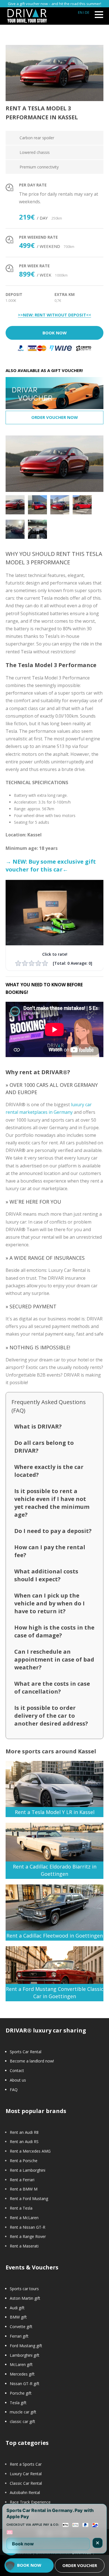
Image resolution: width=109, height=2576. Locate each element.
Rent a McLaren (24, 2218)
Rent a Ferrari (22, 2180)
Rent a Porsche (24, 2161)
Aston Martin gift (25, 2298)
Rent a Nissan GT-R (28, 2227)
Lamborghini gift (25, 2355)
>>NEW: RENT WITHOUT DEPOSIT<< (54, 315)
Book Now (55, 333)
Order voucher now (55, 417)
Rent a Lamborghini (28, 2170)
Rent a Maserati (24, 2246)
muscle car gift (23, 2412)
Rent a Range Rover (28, 2236)
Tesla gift (18, 2403)
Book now (23, 2544)
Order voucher (80, 2565)
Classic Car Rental (26, 2483)
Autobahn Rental (25, 2492)
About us (18, 2080)
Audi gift (17, 2308)
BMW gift (18, 2317)
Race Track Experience (30, 2502)
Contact (17, 2070)
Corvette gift (21, 2327)
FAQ (14, 2090)
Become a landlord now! (32, 2061)
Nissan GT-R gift (25, 2384)
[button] (10, 2566)
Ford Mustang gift (26, 2346)
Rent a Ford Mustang (29, 2199)
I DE (86, 12)
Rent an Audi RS (24, 2142)
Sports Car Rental (26, 2052)
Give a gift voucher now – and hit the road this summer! (54, 4)
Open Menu (99, 14)
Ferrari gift (19, 2336)
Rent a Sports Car (26, 2464)
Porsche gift (21, 2393)
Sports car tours (24, 2289)
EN (80, 12)
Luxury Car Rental (26, 2474)
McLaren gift (21, 2364)
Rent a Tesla (21, 2208)
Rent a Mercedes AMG (30, 2151)
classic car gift (22, 2421)
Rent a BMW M (24, 2189)
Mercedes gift (22, 2374)
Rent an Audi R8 (24, 2132)
